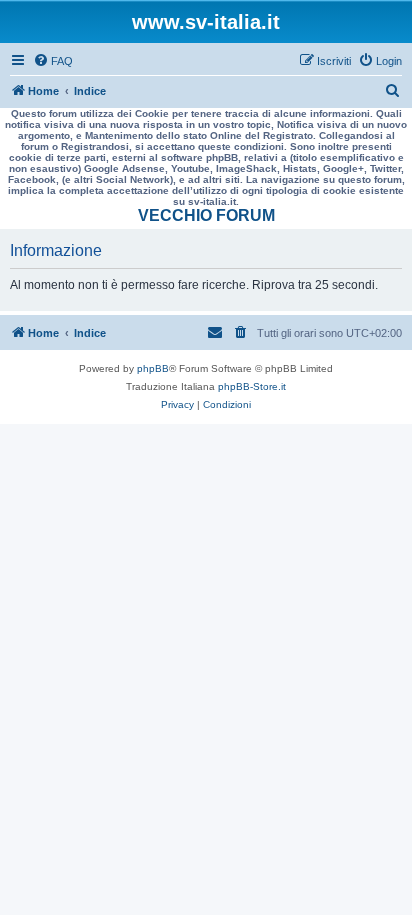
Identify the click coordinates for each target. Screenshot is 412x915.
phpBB (153, 368)
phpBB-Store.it (252, 386)
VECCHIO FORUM (206, 215)
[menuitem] (53, 61)
